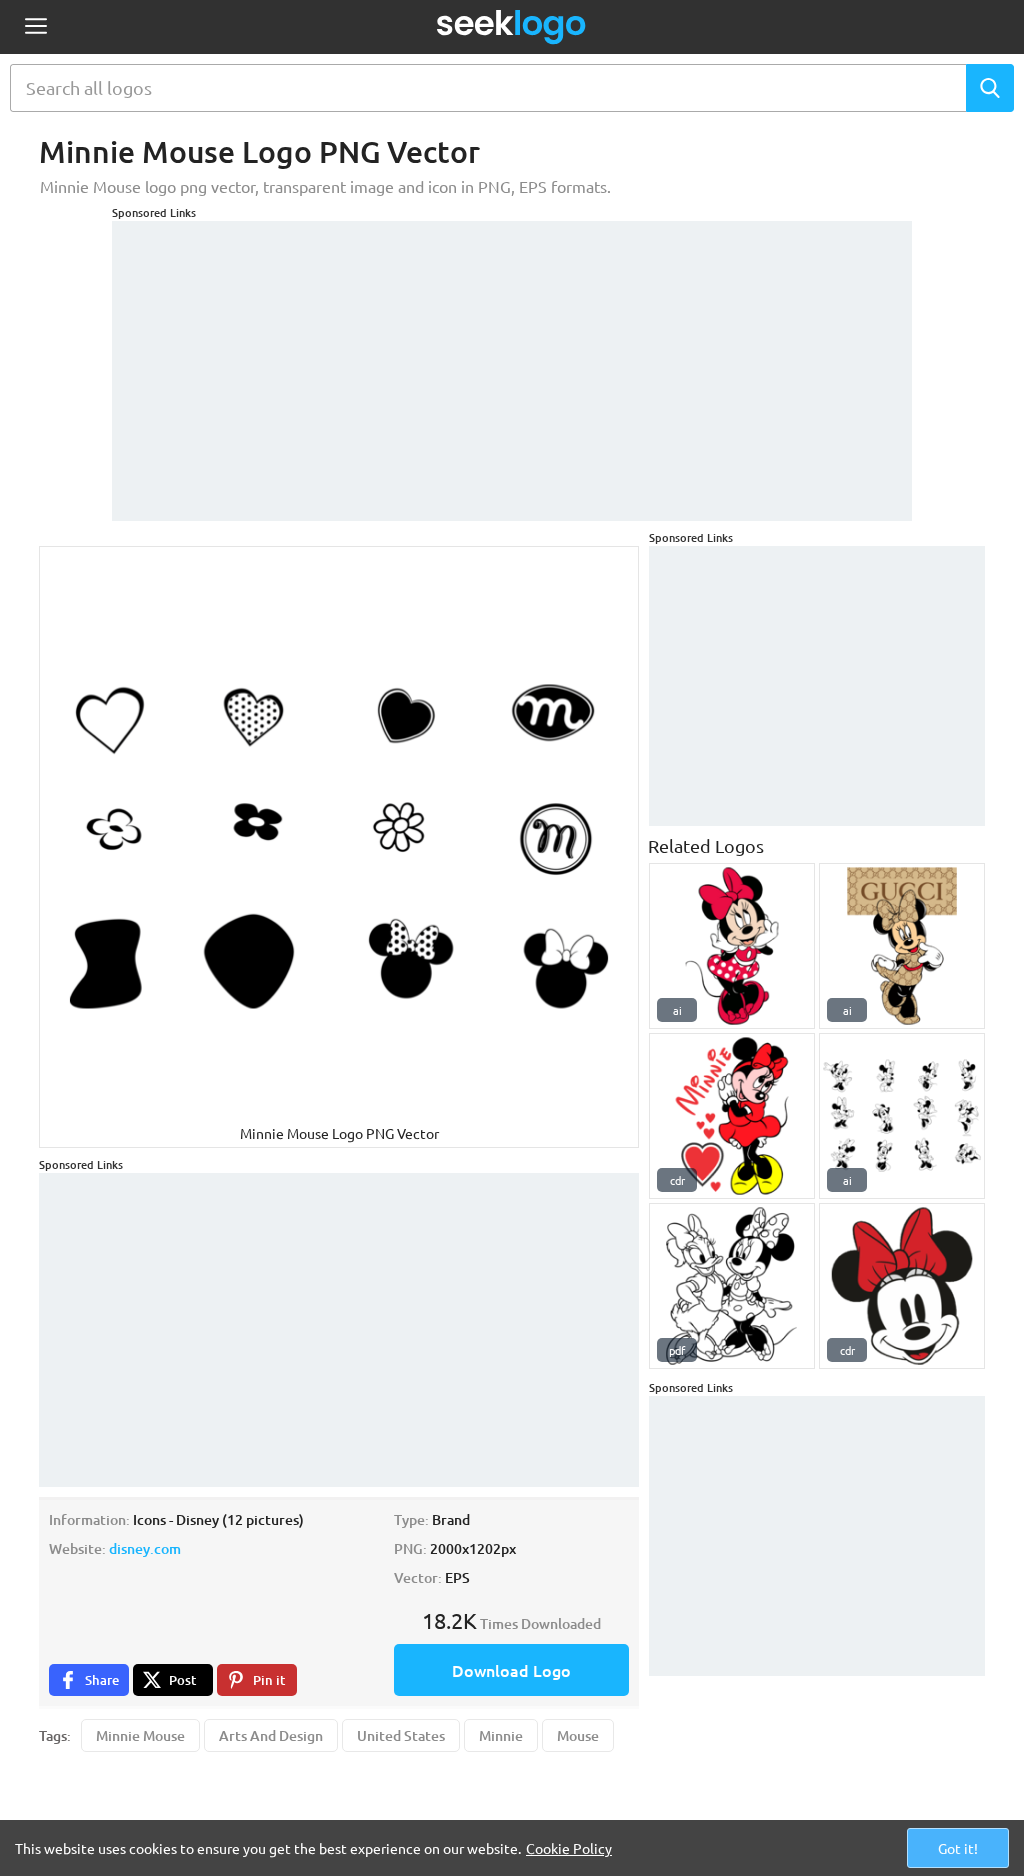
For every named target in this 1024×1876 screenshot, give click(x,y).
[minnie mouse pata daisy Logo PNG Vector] (732, 1286)
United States (401, 1735)
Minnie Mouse (140, 1735)
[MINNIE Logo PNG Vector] (732, 1116)
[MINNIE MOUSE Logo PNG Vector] (902, 1286)
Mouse (578, 1735)
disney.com (145, 1548)
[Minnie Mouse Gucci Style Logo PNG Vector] (902, 946)
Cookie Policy (569, 1848)
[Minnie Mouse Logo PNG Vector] (732, 946)
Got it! (958, 1848)
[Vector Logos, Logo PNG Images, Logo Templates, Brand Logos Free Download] (512, 27)
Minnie (501, 1735)
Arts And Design (271, 1735)
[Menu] (35, 27)
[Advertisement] (512, 361)
